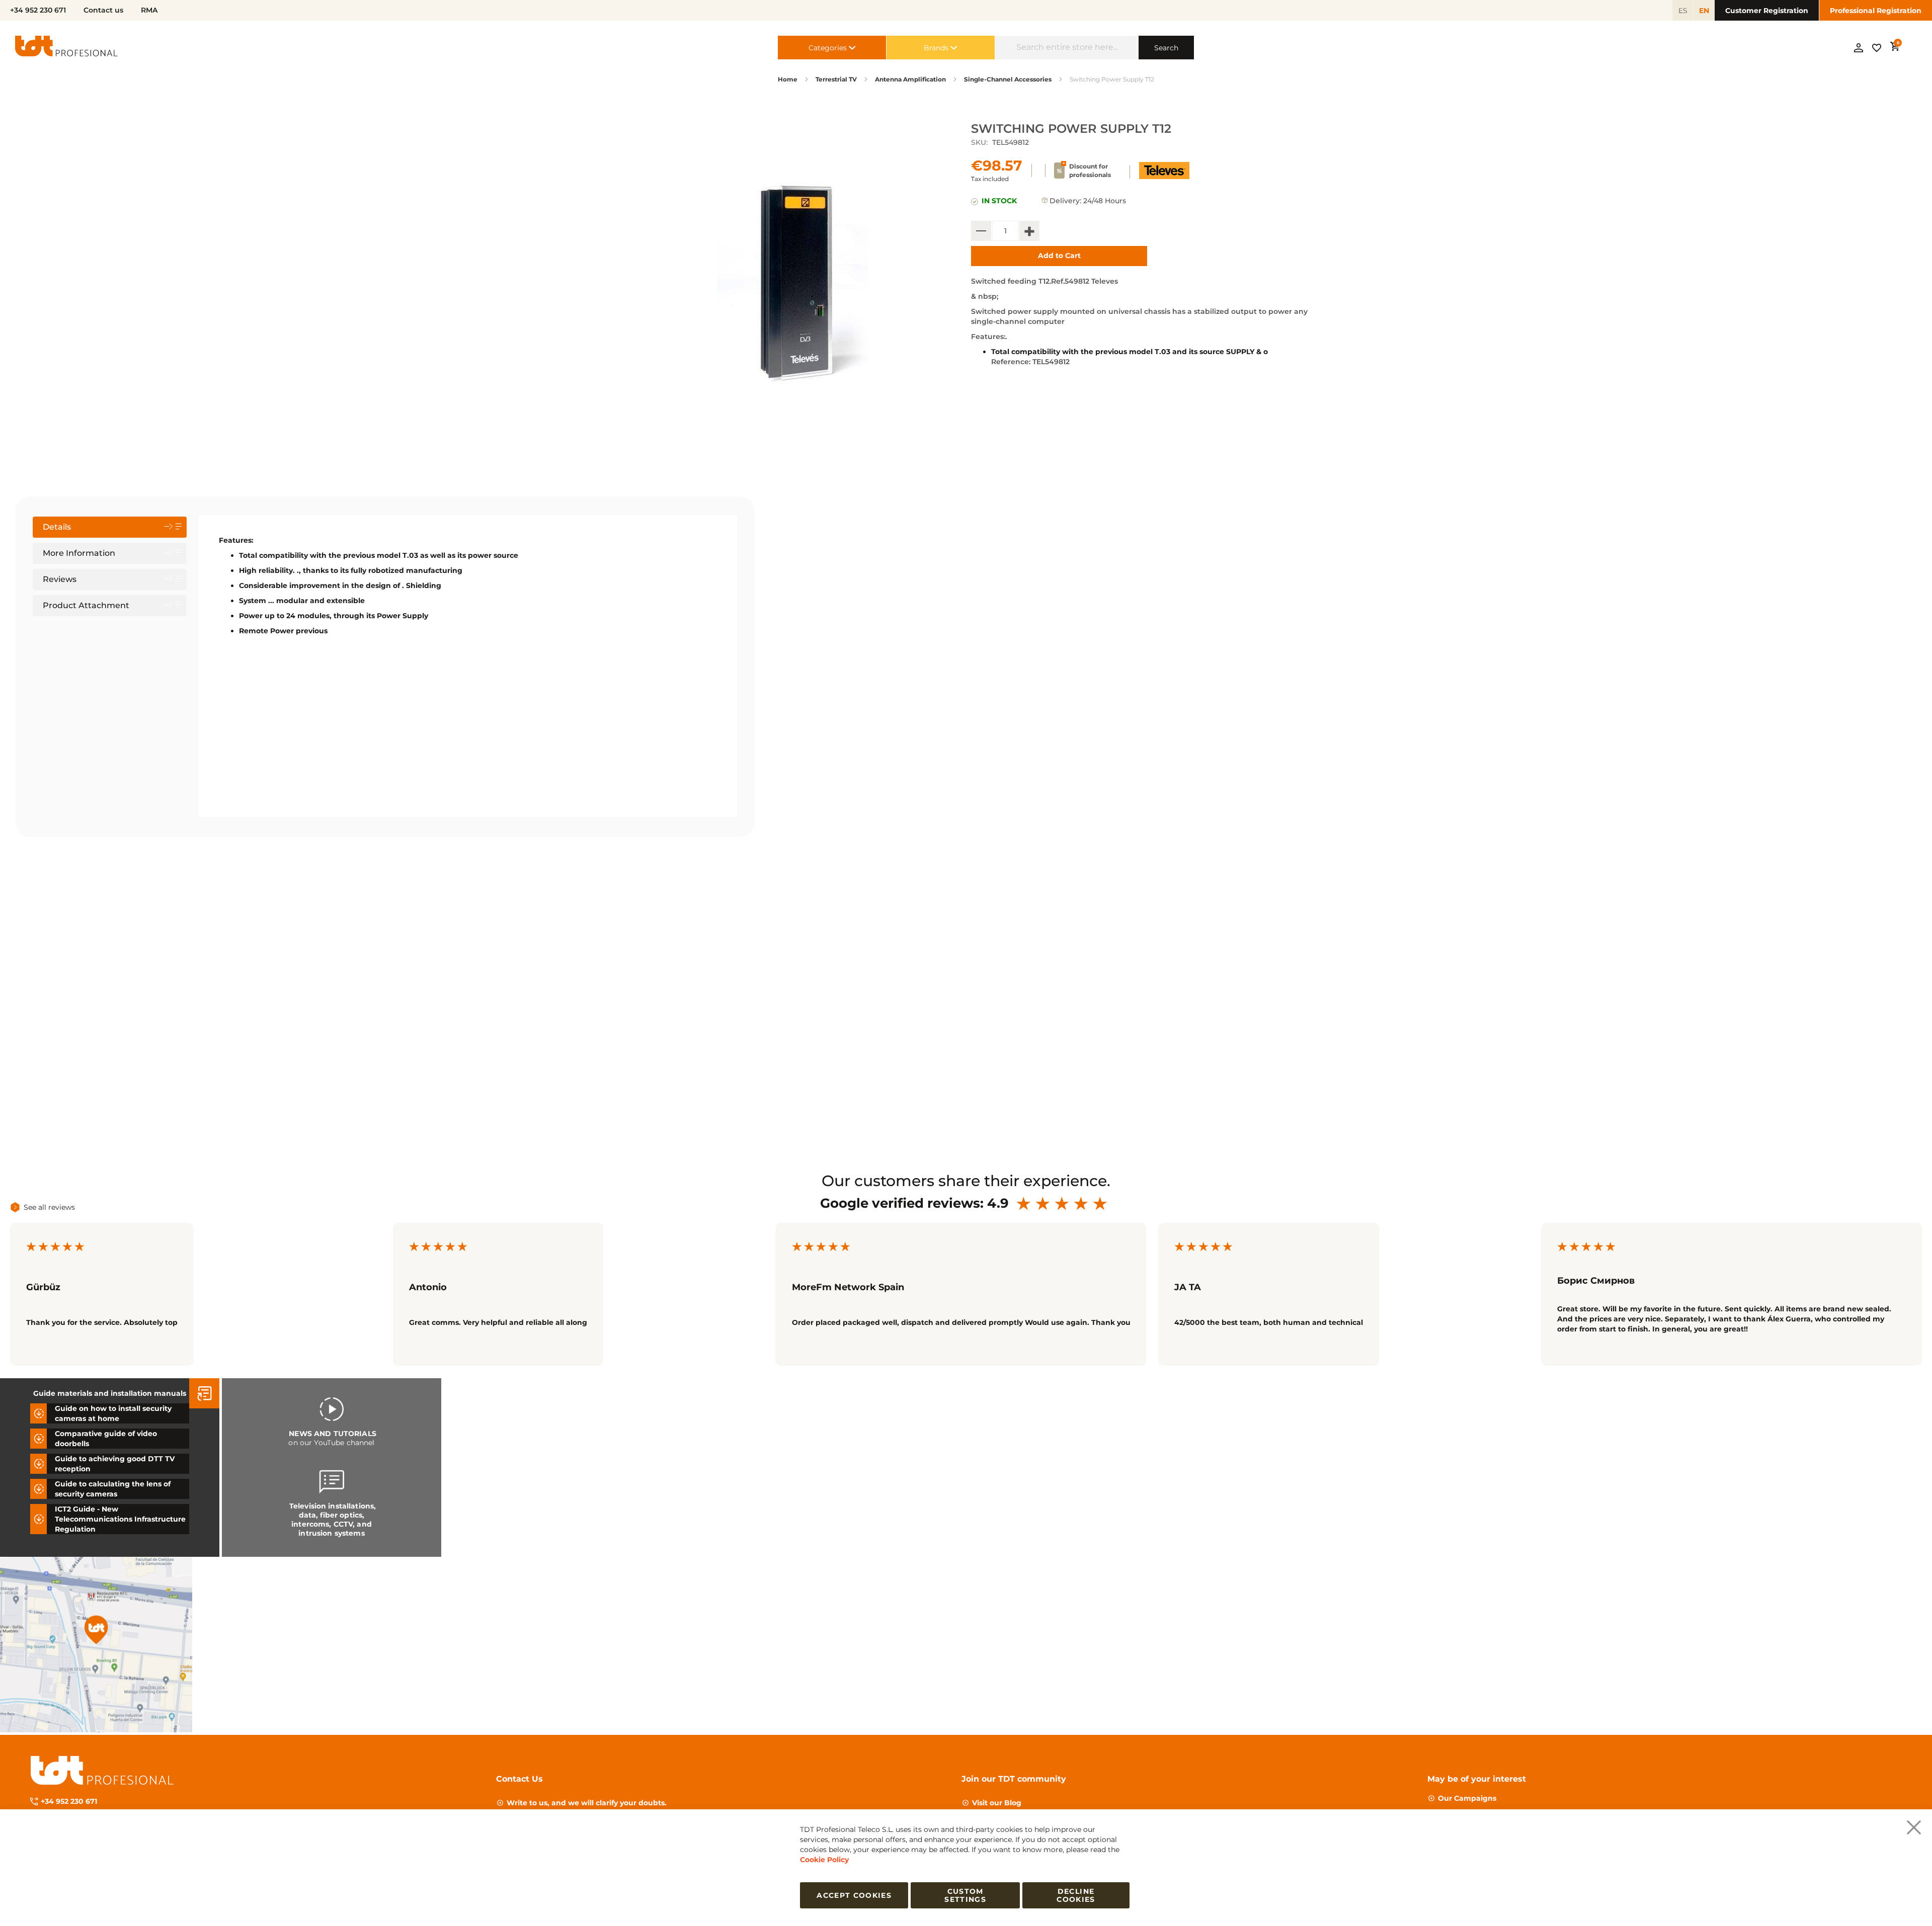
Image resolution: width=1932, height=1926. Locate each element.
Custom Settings (965, 1895)
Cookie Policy (824, 1860)
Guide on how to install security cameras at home (113, 1413)
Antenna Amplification (910, 79)
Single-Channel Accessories (1008, 79)
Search (1166, 48)
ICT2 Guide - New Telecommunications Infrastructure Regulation (120, 1519)
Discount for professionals (1090, 171)
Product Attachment (86, 605)
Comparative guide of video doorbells (106, 1439)
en (1704, 11)
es (1683, 11)
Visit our (997, 1803)
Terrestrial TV (836, 79)
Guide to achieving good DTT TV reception (115, 1464)
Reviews (60, 579)
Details (57, 527)
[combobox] (1067, 48)
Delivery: (1065, 201)
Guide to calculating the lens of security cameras (113, 1489)
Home (788, 79)
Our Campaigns (1467, 1798)
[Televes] (1164, 177)
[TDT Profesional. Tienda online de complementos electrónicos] (66, 48)
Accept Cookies (854, 1895)
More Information (79, 553)
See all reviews (49, 1207)
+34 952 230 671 (69, 1801)
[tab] (110, 527)
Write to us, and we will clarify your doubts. (587, 1803)
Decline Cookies (1076, 1895)
